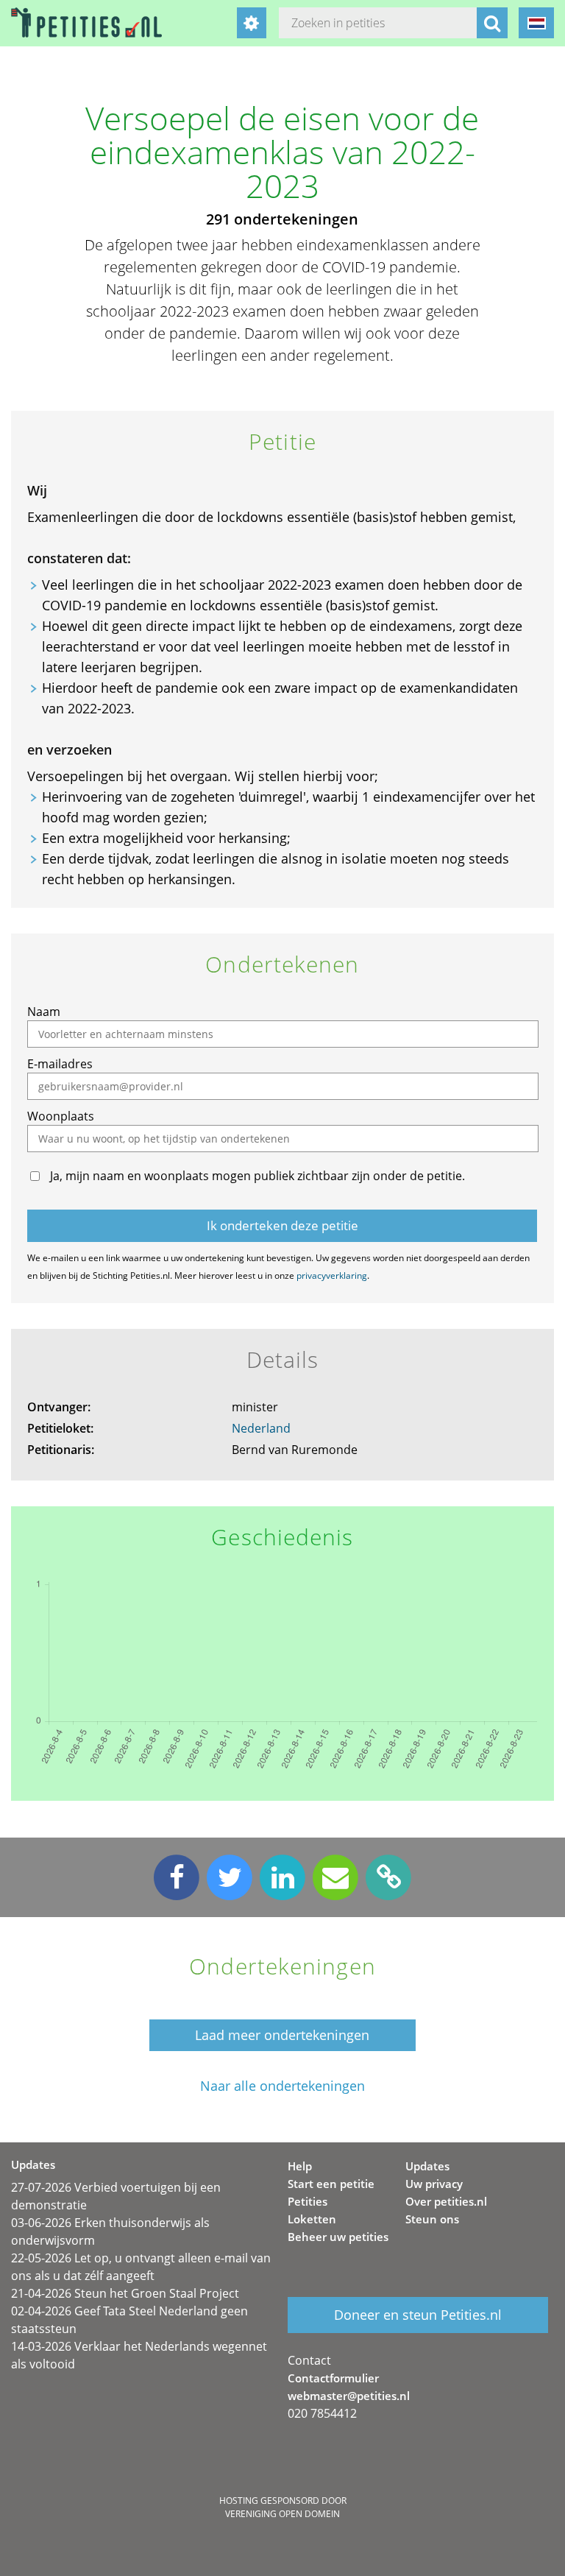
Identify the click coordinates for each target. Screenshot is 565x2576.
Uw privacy (434, 2184)
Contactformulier (333, 2378)
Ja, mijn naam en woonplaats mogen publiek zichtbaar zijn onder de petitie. (257, 1176)
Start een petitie (331, 2184)
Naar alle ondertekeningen (282, 2086)
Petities (308, 2201)
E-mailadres (60, 1064)
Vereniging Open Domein (282, 2514)
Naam (44, 1012)
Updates (427, 2166)
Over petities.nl (446, 2201)
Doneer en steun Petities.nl (418, 2315)
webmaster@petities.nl (349, 2396)
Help (300, 2166)
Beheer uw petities (338, 2237)
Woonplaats (61, 1116)
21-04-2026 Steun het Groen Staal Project (125, 2293)
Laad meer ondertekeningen (282, 2035)
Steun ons (432, 2219)
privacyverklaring (332, 1275)
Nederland (261, 1428)
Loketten (312, 2219)
